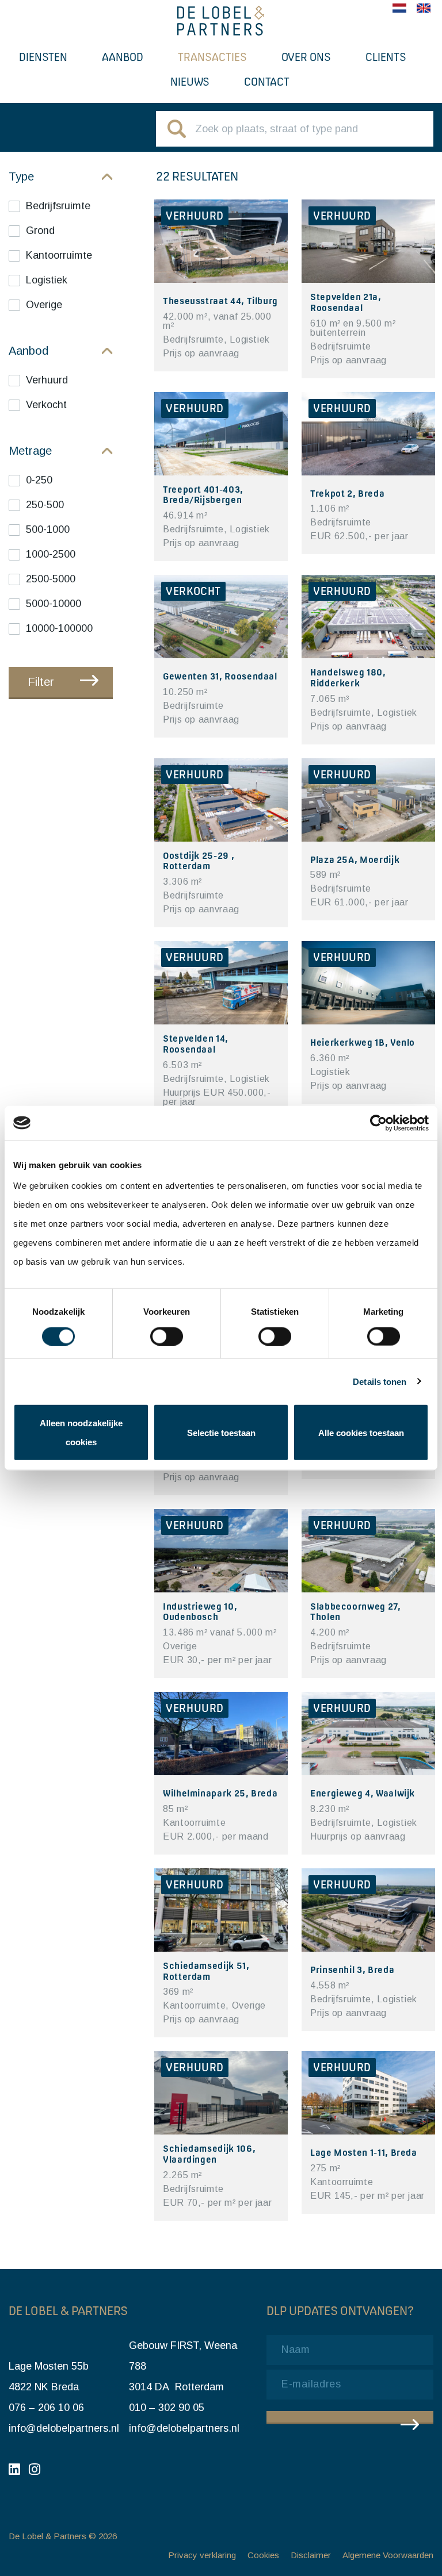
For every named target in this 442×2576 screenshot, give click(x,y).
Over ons (306, 57)
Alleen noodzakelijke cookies (81, 1433)
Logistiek (47, 280)
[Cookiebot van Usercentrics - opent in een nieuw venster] (378, 1123)
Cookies (263, 2555)
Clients (386, 57)
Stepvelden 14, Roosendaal (196, 1044)
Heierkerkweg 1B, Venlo (363, 1042)
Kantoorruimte (59, 255)
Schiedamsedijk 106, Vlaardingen (209, 2154)
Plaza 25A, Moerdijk (355, 859)
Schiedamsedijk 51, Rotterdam (206, 1971)
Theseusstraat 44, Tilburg (220, 301)
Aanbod (123, 57)
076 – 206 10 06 (46, 2408)
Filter (41, 682)
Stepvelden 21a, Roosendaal (346, 302)
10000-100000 (59, 628)
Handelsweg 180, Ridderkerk (348, 677)
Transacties (212, 57)
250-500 (45, 505)
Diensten (43, 57)
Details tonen (380, 1381)
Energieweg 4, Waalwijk (363, 1793)
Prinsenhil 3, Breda (352, 1970)
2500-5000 (51, 579)
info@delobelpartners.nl (64, 2428)
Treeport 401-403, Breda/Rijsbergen (203, 495)
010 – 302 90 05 (167, 2408)
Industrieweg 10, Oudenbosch (200, 1612)
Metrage (30, 451)
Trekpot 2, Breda (347, 493)
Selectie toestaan (221, 1432)
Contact (267, 82)
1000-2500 (51, 554)
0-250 (39, 480)
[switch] (167, 1336)
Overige (44, 305)
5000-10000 (54, 604)
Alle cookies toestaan (361, 1432)
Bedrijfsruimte (58, 206)
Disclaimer (311, 2555)
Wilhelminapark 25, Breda (220, 1793)
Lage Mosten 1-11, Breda (364, 2152)
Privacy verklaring (202, 2555)
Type (21, 176)
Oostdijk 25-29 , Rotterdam (199, 861)
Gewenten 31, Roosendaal (220, 676)
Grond (40, 231)
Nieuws (190, 82)
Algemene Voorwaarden (388, 2555)
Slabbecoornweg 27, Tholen (356, 1612)
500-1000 (48, 529)
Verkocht (46, 405)
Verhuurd (47, 380)
